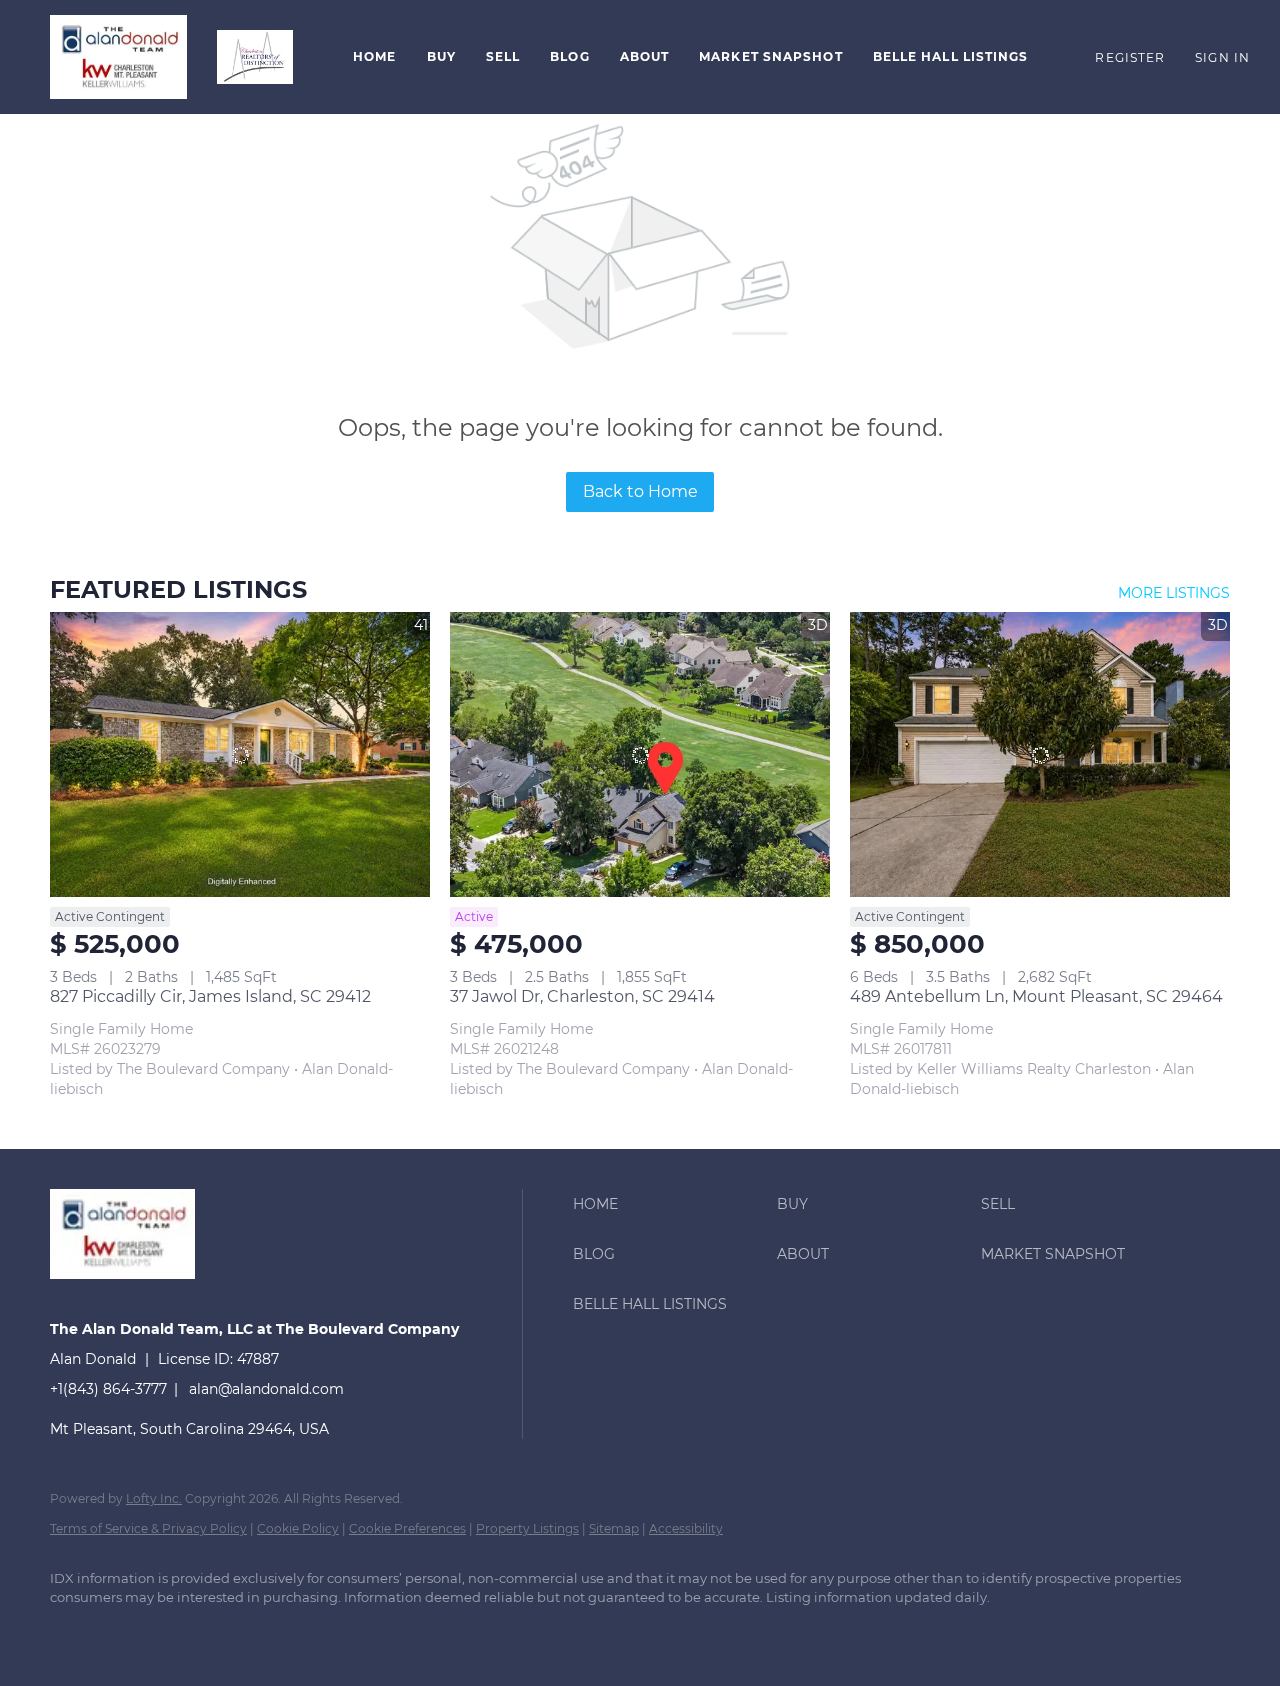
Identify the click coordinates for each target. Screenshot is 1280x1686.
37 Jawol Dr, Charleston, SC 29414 (582, 996)
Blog (569, 56)
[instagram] (248, 1632)
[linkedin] (132, 1632)
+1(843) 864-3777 (108, 1389)
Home (374, 56)
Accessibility (686, 1528)
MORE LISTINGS (1174, 593)
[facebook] (74, 1632)
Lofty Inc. (154, 1498)
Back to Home (640, 491)
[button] (118, 57)
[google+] (364, 1632)
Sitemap (614, 1528)
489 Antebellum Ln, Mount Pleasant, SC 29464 (1036, 996)
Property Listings (527, 1528)
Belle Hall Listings (951, 56)
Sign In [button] (1222, 57)
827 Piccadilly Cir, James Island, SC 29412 (210, 996)
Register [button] (1130, 57)
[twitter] (190, 1632)
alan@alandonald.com (266, 1389)
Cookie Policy (298, 1528)
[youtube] (306, 1632)
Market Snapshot (771, 56)
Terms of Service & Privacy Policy (148, 1528)
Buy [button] (441, 56)
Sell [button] (503, 56)
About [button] (645, 56)
